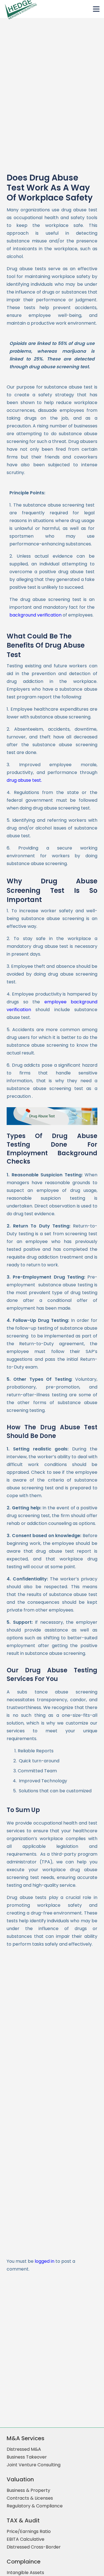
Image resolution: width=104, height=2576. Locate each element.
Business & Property (28, 2490)
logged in (45, 2261)
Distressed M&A (24, 2449)
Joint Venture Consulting (34, 2465)
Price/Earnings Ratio (29, 2531)
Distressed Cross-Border (34, 2547)
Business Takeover (27, 2457)
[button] (96, 9)
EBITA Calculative (26, 2539)
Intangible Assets (25, 2573)
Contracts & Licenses (30, 2498)
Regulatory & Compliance (35, 2506)
